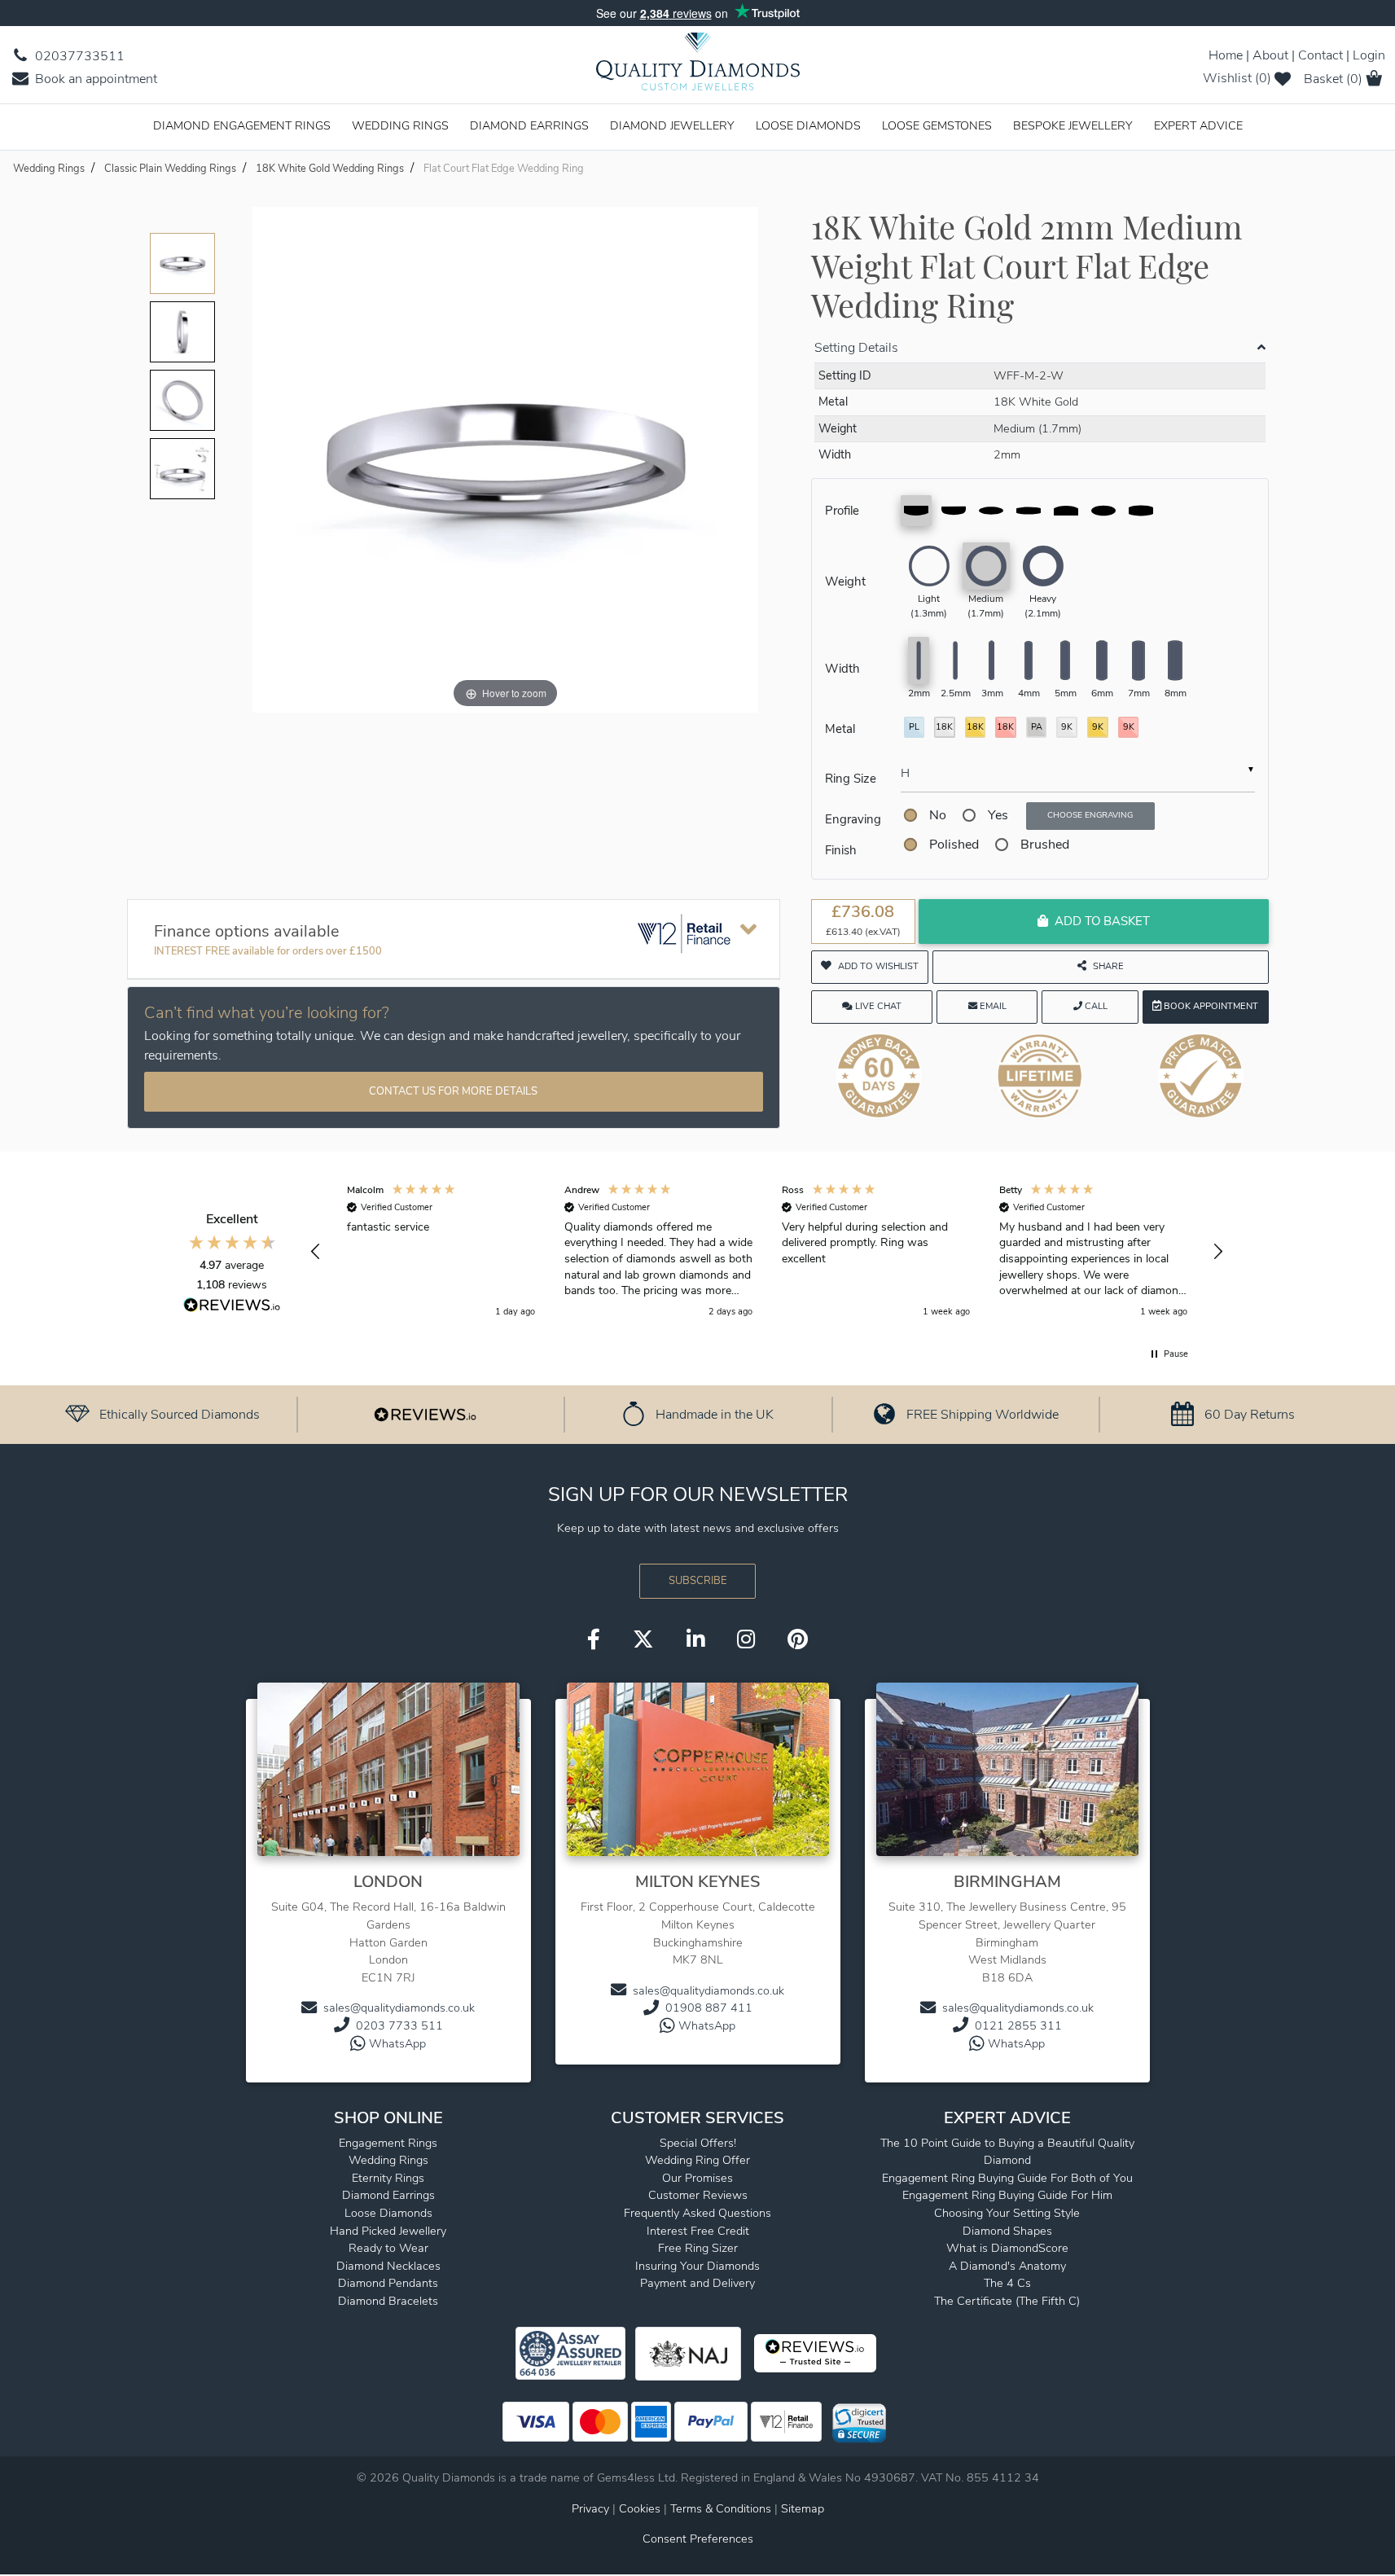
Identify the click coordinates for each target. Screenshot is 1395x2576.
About (1270, 55)
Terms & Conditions (722, 2508)
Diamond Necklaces (388, 2266)
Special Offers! (698, 2143)
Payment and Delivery (697, 2283)
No (938, 815)
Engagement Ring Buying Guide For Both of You (1007, 2178)
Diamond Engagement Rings (242, 125)
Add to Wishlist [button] (878, 966)
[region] (767, 1252)
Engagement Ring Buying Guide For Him (1007, 2195)
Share (1108, 966)
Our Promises (697, 2178)
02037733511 (78, 56)
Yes (998, 815)
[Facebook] (594, 1640)
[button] (317, 1252)
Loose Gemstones (937, 125)
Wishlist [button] (1237, 78)
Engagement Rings (388, 2143)
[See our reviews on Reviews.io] (425, 1414)
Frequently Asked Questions (697, 2213)
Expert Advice (1198, 125)
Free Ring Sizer (698, 2248)
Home (1226, 55)
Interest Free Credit (698, 2231)
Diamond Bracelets (388, 2301)
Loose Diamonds (808, 125)
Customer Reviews (698, 2195)
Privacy (590, 2508)
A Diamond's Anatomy (1007, 2266)
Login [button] (1369, 55)
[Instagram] (746, 1640)
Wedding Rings (400, 125)
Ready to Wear (388, 2248)
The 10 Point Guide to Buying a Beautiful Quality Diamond (1007, 2152)
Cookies (640, 2508)
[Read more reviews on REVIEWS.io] (232, 1307)
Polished (954, 845)
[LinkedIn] (695, 1640)
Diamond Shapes (1007, 2231)
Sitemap (803, 2508)
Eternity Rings (388, 2178)
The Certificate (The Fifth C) (1007, 2301)
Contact (1320, 55)
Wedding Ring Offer (697, 2160)
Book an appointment (94, 79)
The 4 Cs (1007, 2283)
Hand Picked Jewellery (388, 2231)
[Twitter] (643, 1640)
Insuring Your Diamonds (697, 2266)
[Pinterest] (798, 1640)
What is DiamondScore (1007, 2248)
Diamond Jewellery (672, 125)
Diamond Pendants (388, 2283)
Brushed (1045, 845)
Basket (1333, 79)
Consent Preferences (698, 2539)
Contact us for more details (453, 1091)
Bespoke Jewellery (1073, 125)
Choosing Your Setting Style (1007, 2213)
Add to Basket (1102, 921)
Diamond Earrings (529, 125)
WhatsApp (397, 2043)
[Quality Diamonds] (698, 67)
